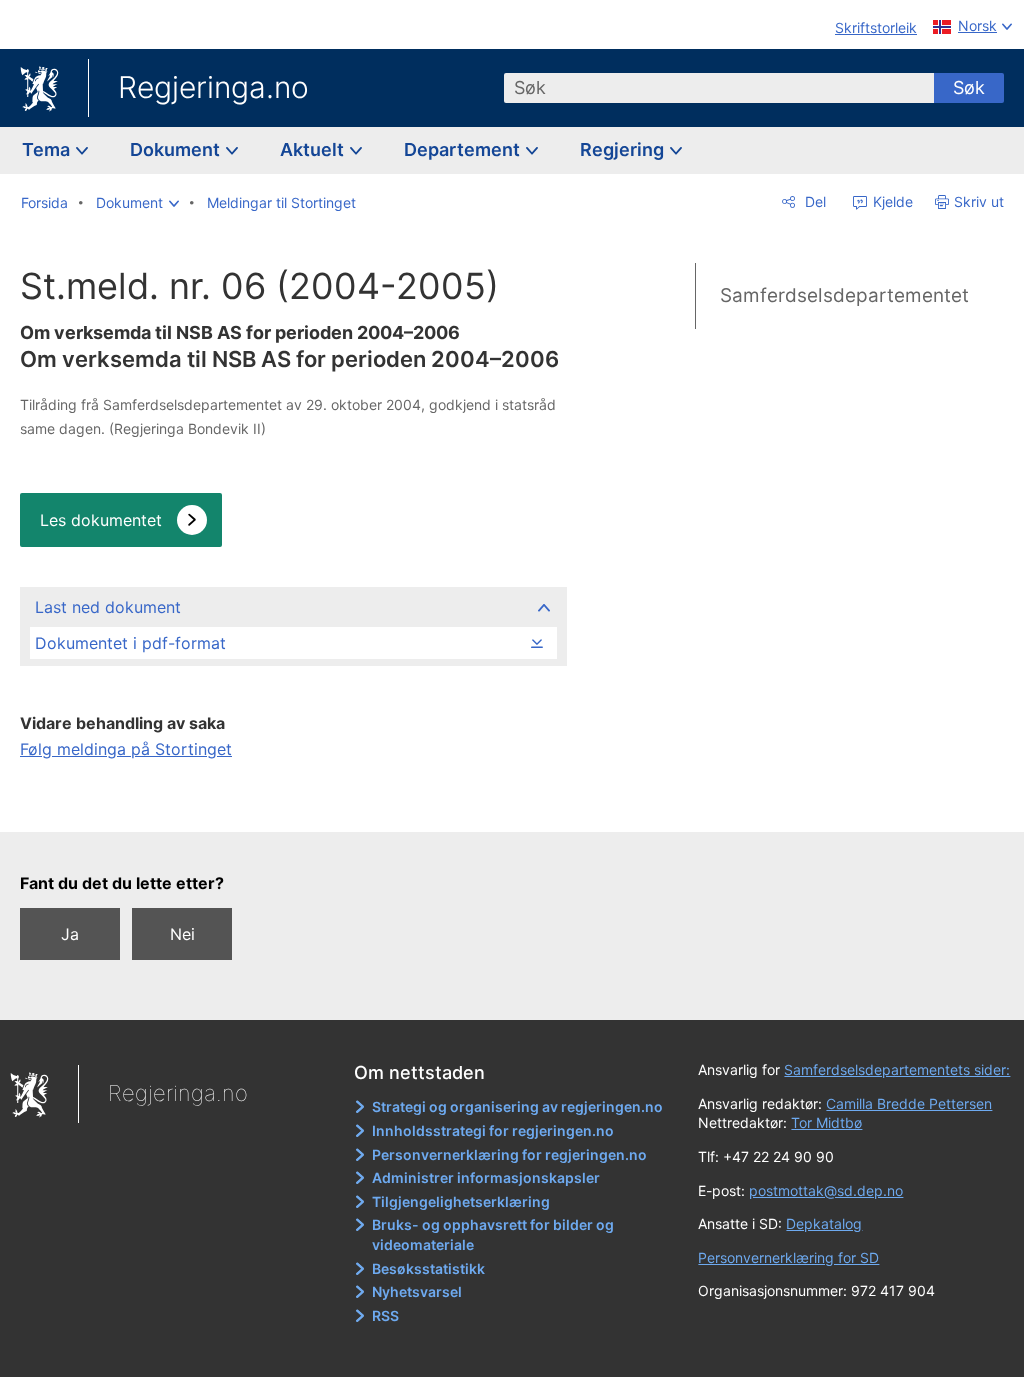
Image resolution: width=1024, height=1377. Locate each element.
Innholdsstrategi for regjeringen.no (493, 1130)
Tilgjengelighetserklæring (461, 1201)
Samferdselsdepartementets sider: (897, 1069)
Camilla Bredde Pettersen (909, 1103)
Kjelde (891, 201)
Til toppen (292, 803)
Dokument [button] (177, 149)
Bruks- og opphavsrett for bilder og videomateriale (493, 1234)
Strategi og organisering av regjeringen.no (517, 1106)
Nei (182, 934)
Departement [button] (464, 149)
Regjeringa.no (213, 87)
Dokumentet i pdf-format (130, 643)
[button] (137, 203)
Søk (969, 87)
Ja (70, 934)
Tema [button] (48, 149)
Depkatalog (824, 1223)
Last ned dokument (108, 607)
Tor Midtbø (826, 1122)
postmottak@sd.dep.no (826, 1190)
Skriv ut (979, 201)
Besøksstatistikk (428, 1268)
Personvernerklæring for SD (788, 1257)
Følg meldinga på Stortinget (126, 749)
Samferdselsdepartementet (844, 295)
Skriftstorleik (876, 27)
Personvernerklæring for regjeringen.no (509, 1154)
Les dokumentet (101, 520)
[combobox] (719, 88)
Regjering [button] (624, 149)
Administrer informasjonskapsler (486, 1177)
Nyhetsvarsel (417, 1291)
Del (813, 201)
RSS (385, 1315)
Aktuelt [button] (314, 149)
